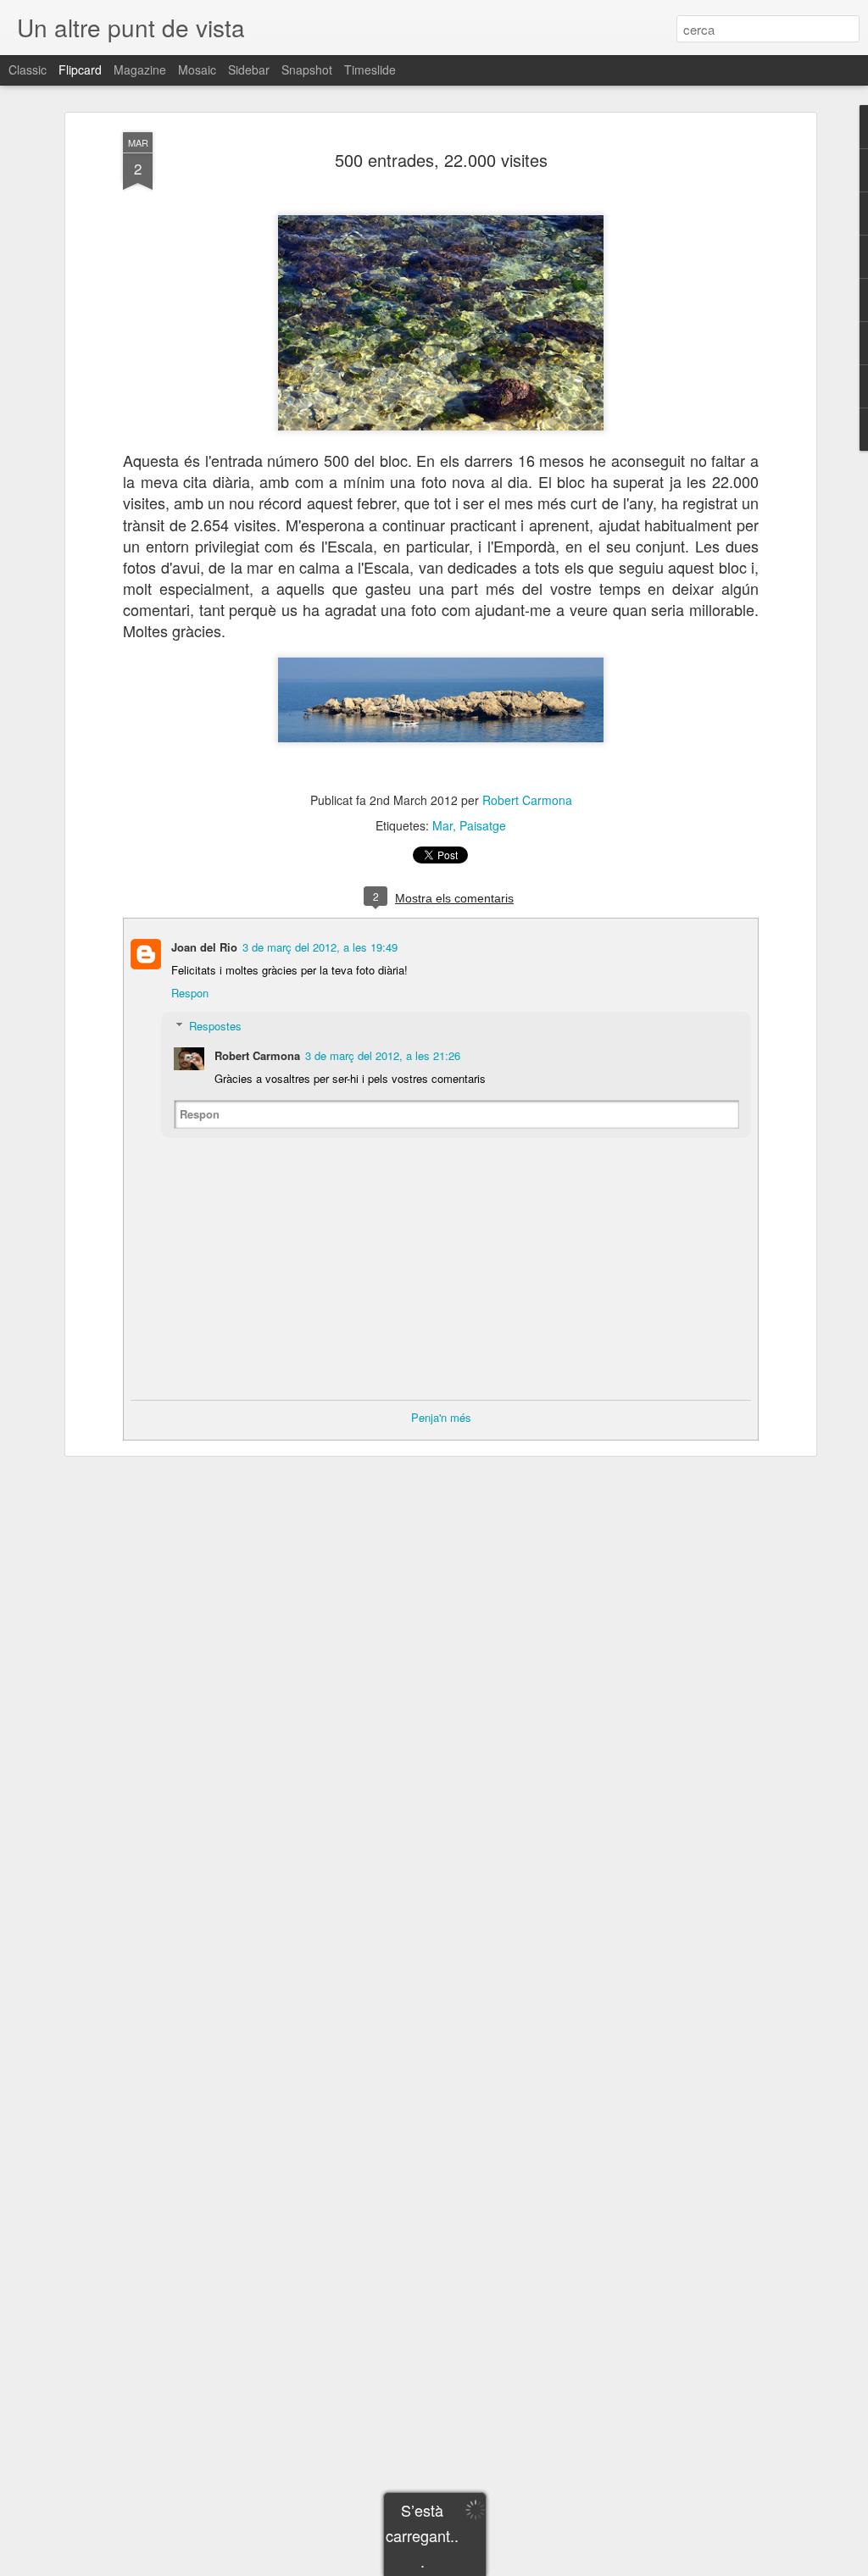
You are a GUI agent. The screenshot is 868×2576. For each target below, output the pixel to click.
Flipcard (80, 69)
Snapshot (307, 69)
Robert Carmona (527, 800)
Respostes (215, 1026)
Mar (442, 825)
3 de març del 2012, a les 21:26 (383, 1055)
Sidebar (249, 69)
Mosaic (197, 69)
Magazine (140, 69)
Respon (190, 993)
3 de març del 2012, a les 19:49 (320, 947)
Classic (28, 69)
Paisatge (483, 825)
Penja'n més (441, 1417)
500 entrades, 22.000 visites (441, 160)
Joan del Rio (204, 947)
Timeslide (370, 69)
